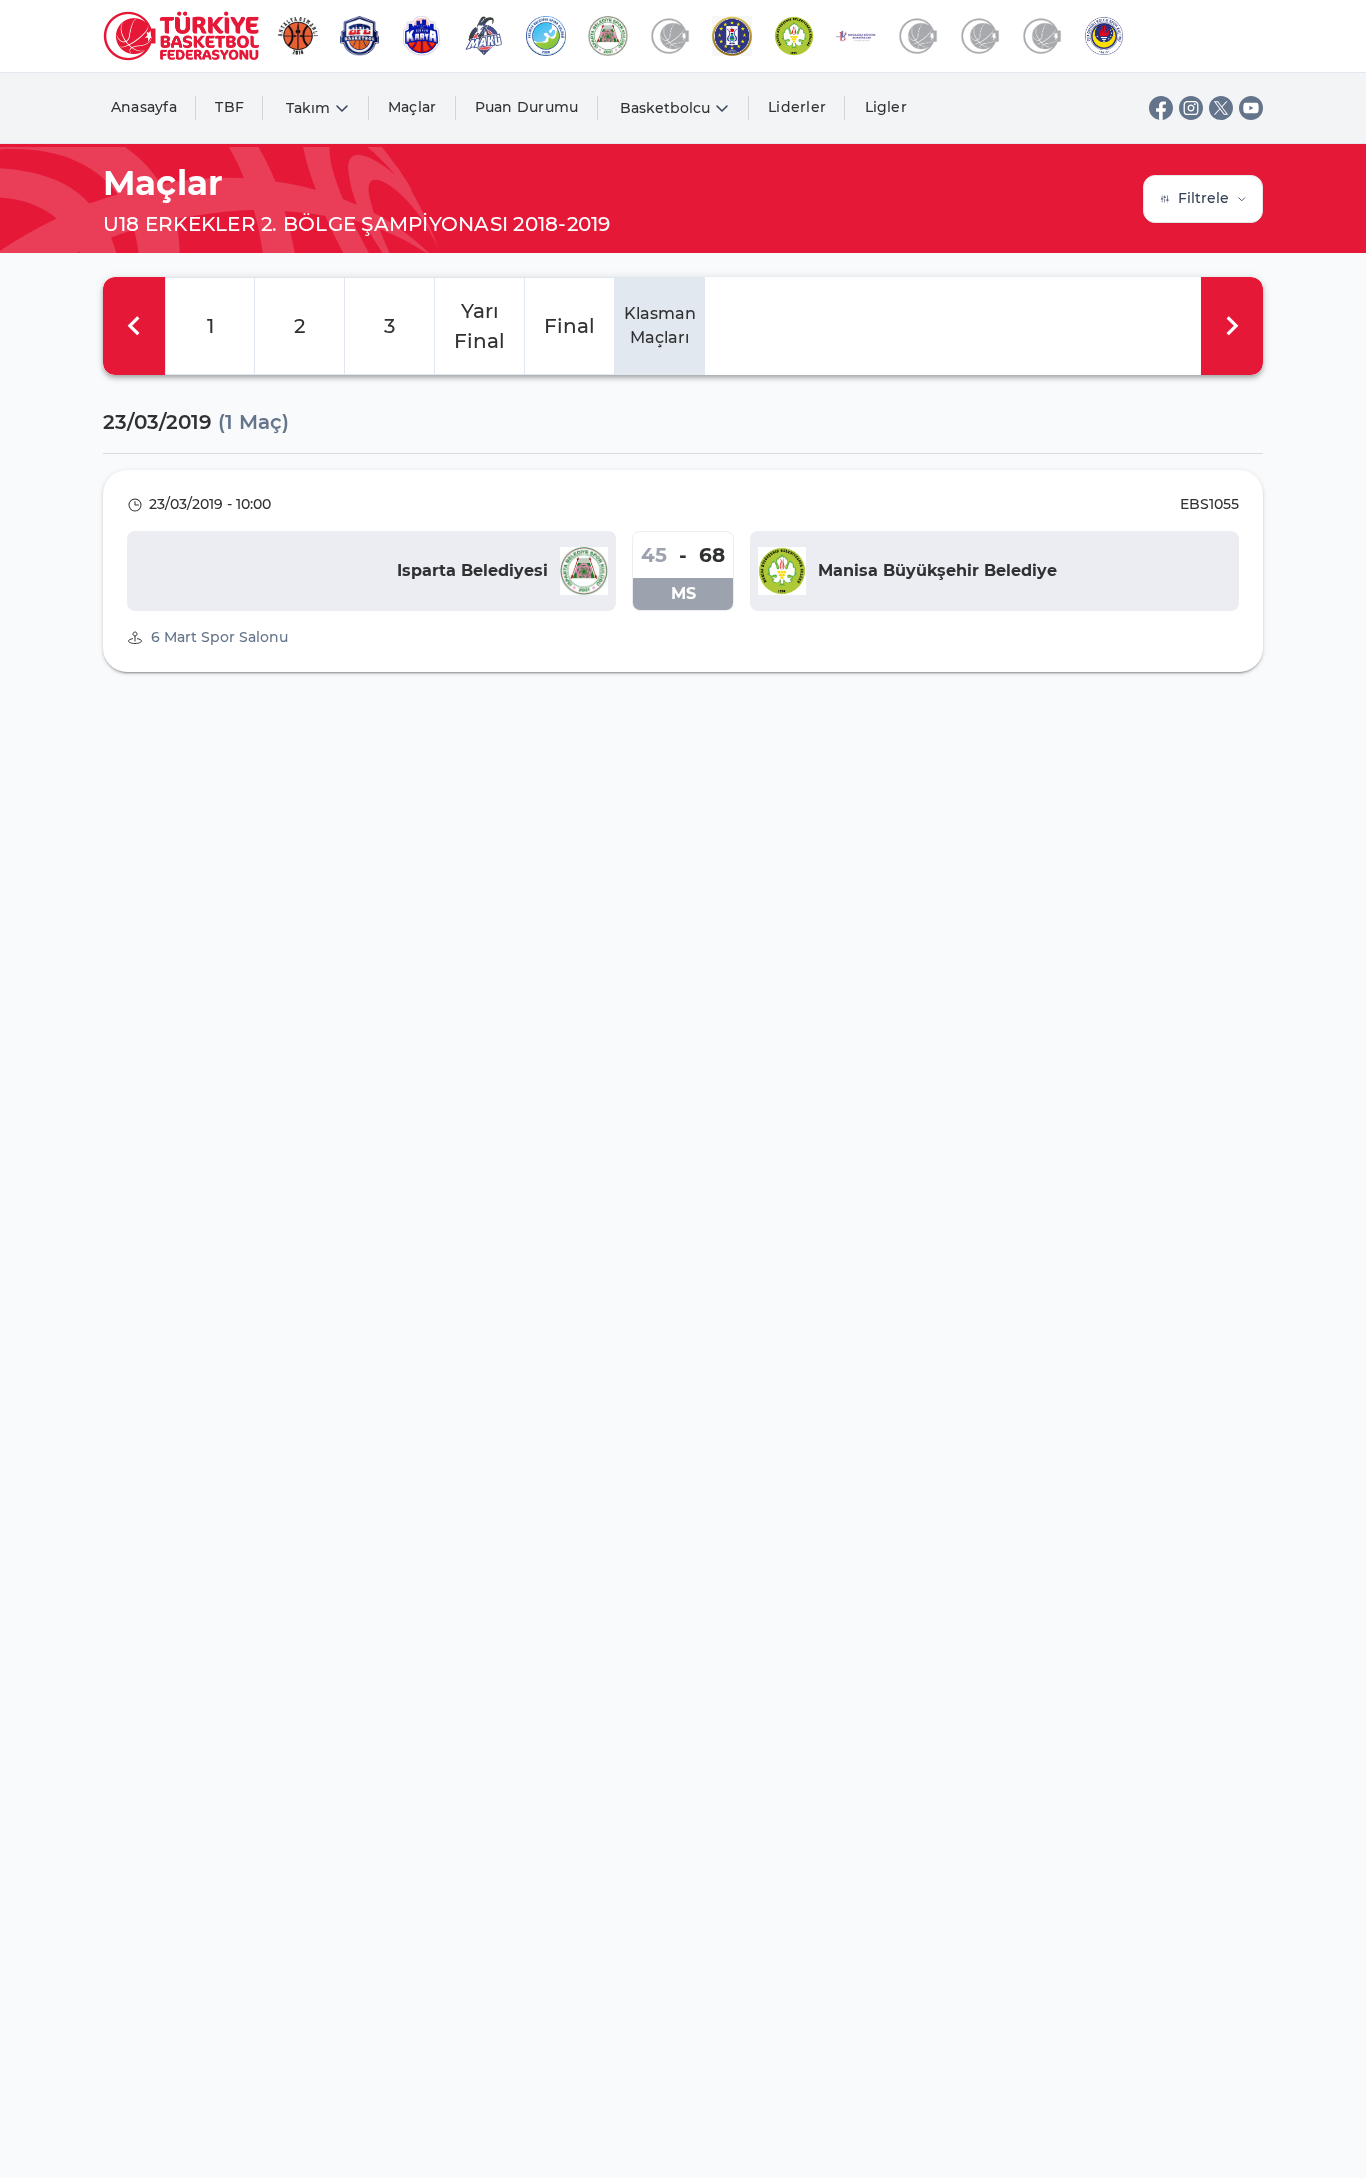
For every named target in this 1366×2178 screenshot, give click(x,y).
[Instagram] (1191, 108)
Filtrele (1203, 198)
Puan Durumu (527, 107)
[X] (1221, 108)
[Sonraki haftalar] (1232, 326)
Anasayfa (144, 107)
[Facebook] (1161, 108)
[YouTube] (1251, 108)
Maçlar (412, 107)
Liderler (797, 107)
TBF (229, 107)
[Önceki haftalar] (134, 326)
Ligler (886, 107)
